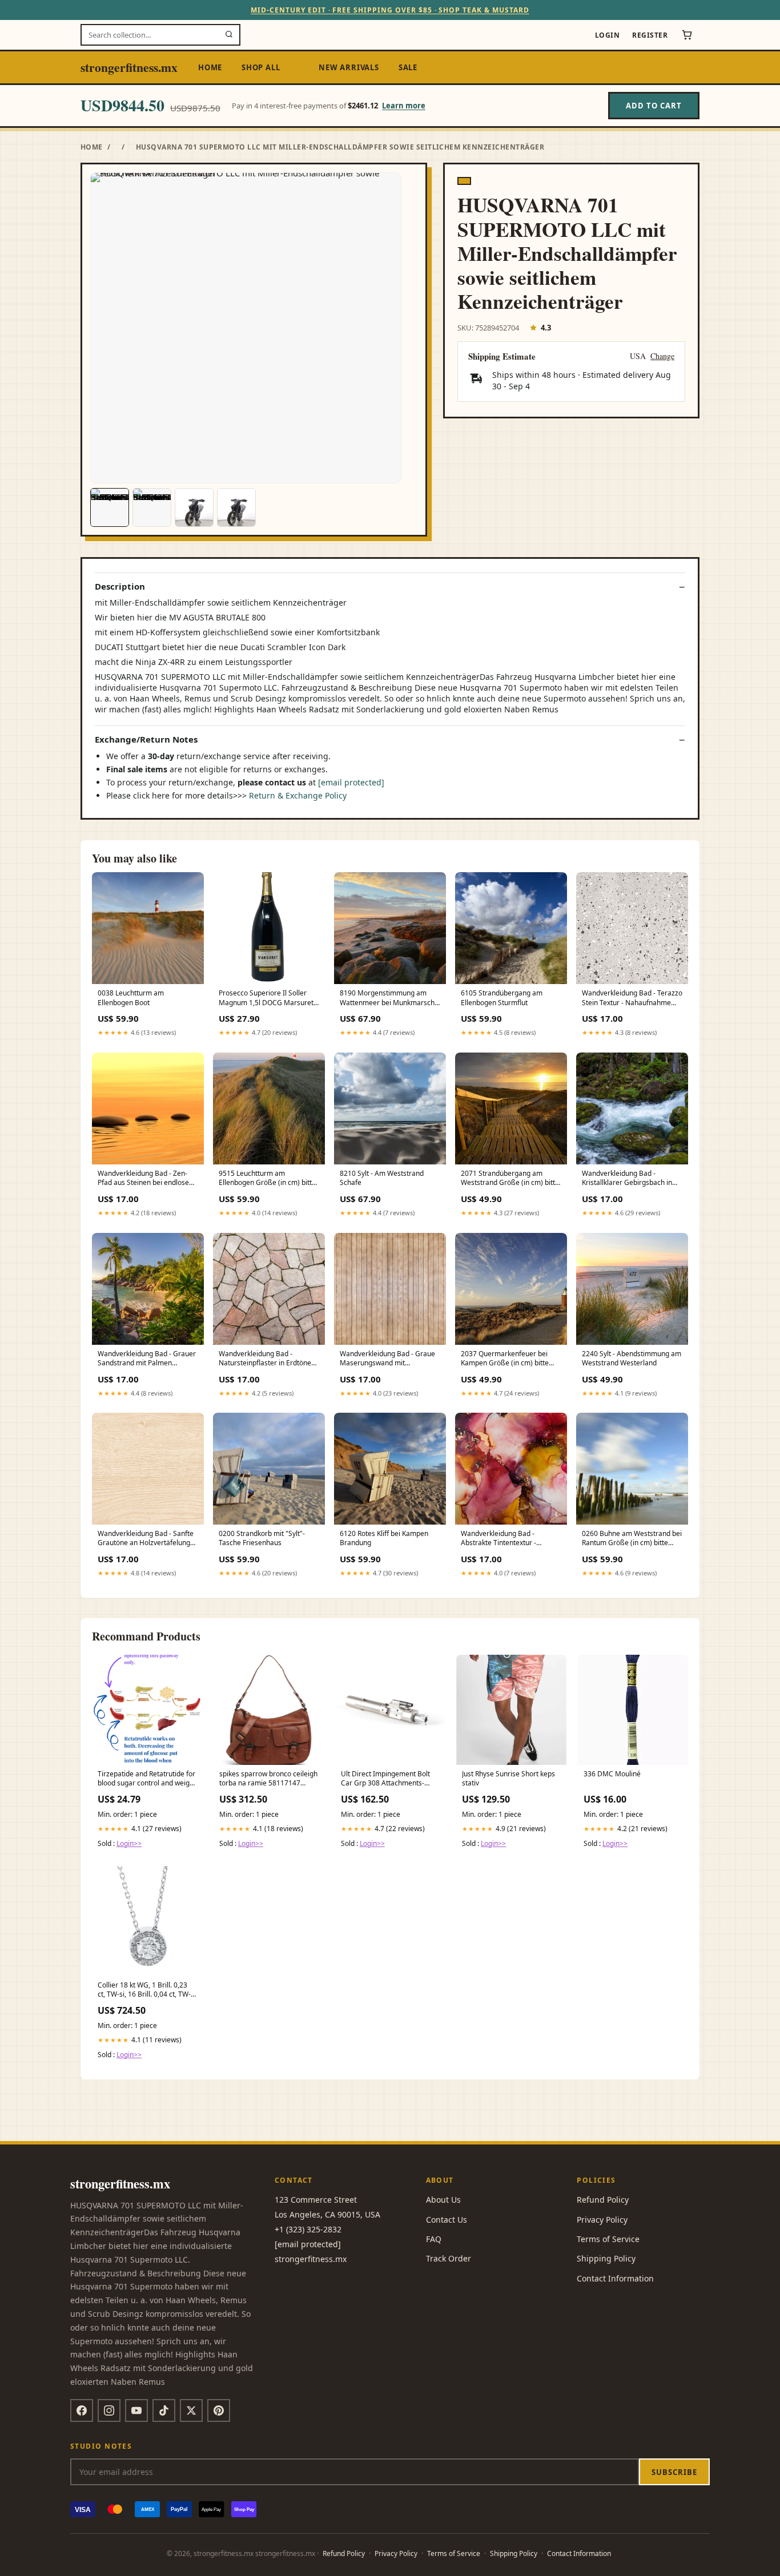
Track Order (449, 2258)
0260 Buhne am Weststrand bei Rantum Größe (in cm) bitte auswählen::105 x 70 (632, 1539)
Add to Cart (654, 106)
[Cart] (687, 35)
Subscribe (674, 2472)
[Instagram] (109, 2410)
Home (210, 67)
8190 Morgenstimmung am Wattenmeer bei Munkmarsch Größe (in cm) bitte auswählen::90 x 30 (387, 998)
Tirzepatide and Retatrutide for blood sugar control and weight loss (147, 1779)
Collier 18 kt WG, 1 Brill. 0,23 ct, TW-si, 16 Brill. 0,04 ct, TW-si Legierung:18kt (147, 1990)
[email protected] (351, 782)
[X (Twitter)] (191, 2410)
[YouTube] (136, 2410)
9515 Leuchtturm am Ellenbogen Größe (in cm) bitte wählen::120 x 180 (267, 1179)
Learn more (404, 106)
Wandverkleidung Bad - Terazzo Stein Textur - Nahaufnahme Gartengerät (632, 998)
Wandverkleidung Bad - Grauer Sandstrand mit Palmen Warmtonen (147, 1359)
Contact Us (447, 2220)
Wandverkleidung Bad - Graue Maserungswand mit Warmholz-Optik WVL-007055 (387, 1359)
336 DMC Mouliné (612, 1774)
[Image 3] (194, 507)
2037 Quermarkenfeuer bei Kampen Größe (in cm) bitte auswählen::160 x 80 (505, 1359)
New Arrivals (349, 67)
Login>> (129, 1843)
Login (607, 35)
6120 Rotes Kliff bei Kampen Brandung (384, 1538)
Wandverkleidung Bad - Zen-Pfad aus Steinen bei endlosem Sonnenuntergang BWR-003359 (148, 1179)
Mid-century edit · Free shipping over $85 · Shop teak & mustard (390, 10)
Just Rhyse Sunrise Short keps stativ (508, 1779)
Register (650, 35)
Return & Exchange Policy (298, 795)
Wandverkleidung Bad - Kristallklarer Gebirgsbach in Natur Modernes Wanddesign (629, 1179)
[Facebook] (82, 2410)
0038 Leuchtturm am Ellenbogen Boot (131, 998)
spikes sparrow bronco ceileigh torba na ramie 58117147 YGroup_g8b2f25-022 (268, 1779)
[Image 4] (236, 507)
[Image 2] (152, 507)
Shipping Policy (606, 2258)
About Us (443, 2200)
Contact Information (615, 2278)
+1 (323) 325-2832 (308, 2229)
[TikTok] (164, 2410)
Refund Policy (603, 2200)
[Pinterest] (219, 2410)
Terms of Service (608, 2239)
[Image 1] (110, 507)
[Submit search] (229, 35)
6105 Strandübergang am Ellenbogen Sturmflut (502, 998)
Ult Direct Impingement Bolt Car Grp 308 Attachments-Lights (385, 1779)
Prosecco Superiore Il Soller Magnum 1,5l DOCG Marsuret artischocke (266, 998)
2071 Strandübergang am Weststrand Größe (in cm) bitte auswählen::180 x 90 (510, 1179)
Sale (408, 67)
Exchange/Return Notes (146, 739)
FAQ (434, 2239)
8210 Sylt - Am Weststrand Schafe (382, 1178)
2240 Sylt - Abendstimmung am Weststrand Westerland (632, 1358)
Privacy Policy (602, 2220)
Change (662, 356)
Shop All (261, 67)
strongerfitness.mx (129, 67)
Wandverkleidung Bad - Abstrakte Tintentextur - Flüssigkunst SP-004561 (498, 1539)
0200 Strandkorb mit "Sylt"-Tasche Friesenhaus (262, 1538)
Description (120, 586)
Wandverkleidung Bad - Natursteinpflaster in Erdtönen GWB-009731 (267, 1359)
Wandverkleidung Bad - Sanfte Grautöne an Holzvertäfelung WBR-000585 (146, 1539)
